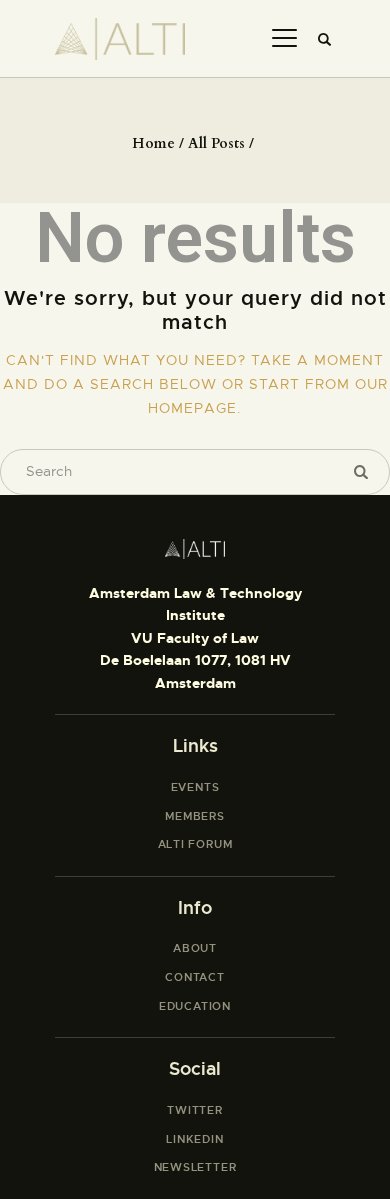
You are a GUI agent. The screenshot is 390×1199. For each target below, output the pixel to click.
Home (153, 143)
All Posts (216, 143)
